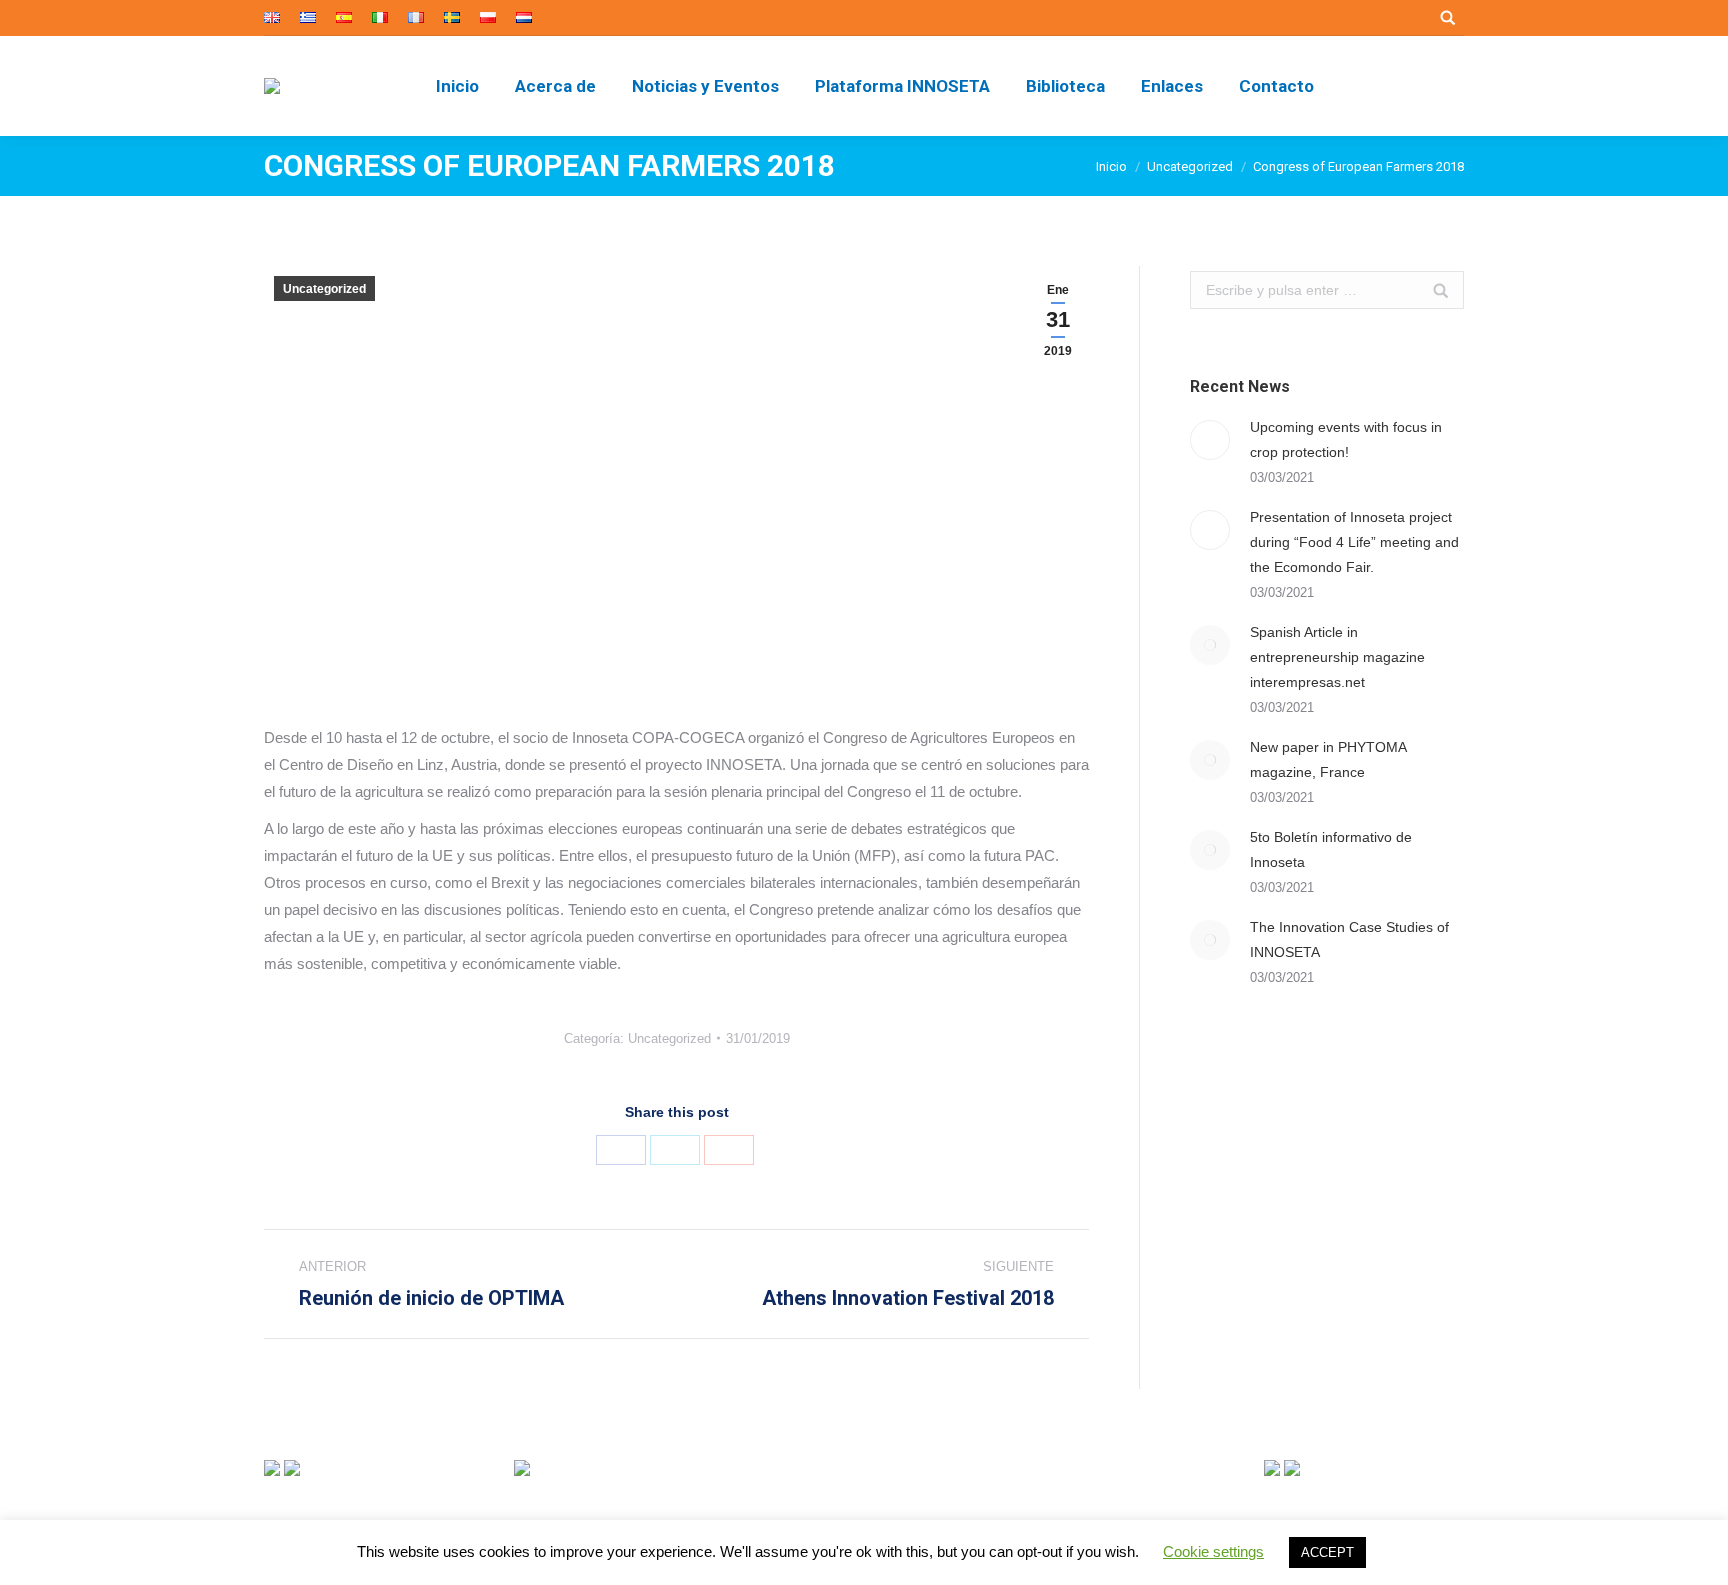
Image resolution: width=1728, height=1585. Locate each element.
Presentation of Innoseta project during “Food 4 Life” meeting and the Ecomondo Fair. (1354, 542)
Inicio (1111, 166)
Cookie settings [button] (1213, 1551)
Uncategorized (1190, 166)
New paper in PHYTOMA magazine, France (1328, 759)
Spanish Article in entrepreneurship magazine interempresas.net (1337, 657)
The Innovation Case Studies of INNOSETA (1349, 939)
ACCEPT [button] (1327, 1552)
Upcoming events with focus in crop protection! (1346, 439)
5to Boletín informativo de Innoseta (1331, 849)
